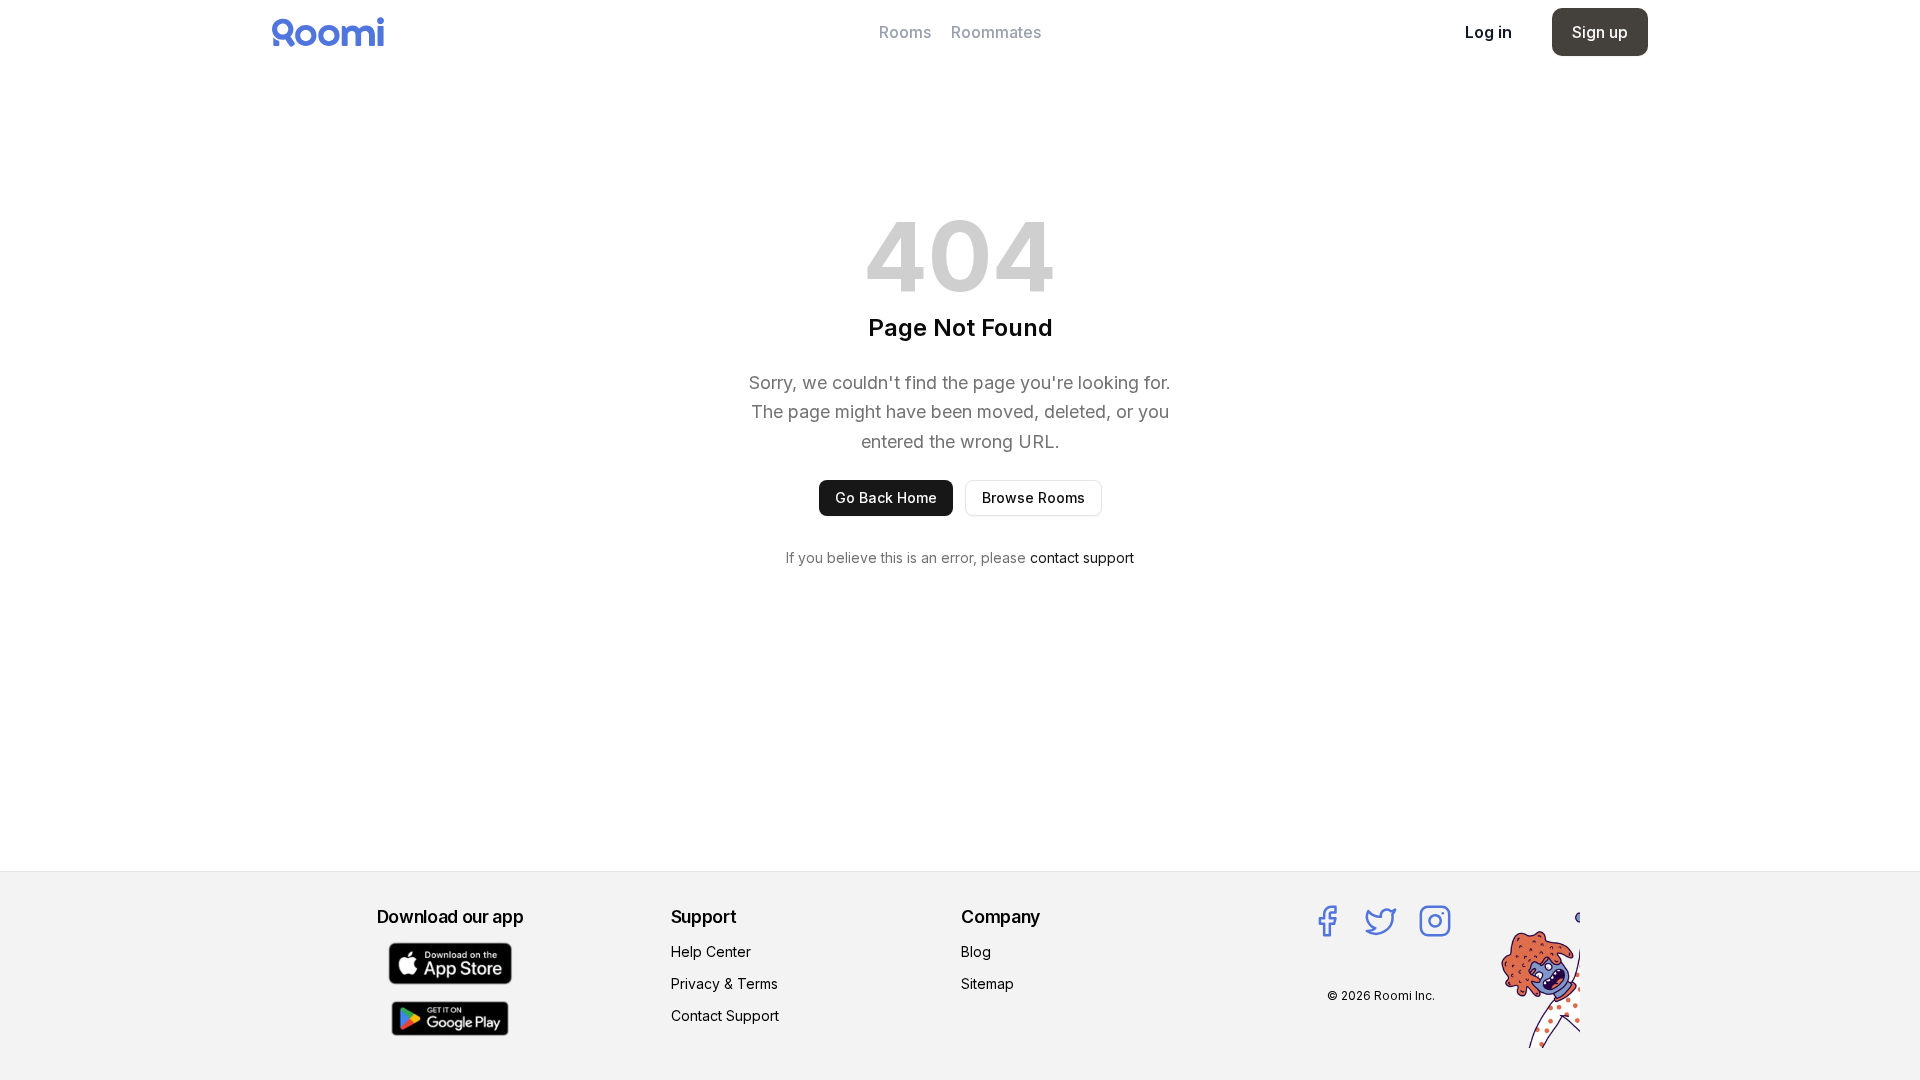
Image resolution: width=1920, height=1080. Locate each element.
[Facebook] (1327, 921)
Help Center (711, 951)
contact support (1082, 557)
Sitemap (987, 983)
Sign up (1600, 32)
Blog (976, 951)
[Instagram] (1435, 921)
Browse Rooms (1033, 497)
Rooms (905, 32)
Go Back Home (886, 497)
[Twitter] (1381, 921)
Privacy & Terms (724, 983)
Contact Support (725, 1015)
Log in (1488, 32)
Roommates (996, 32)
